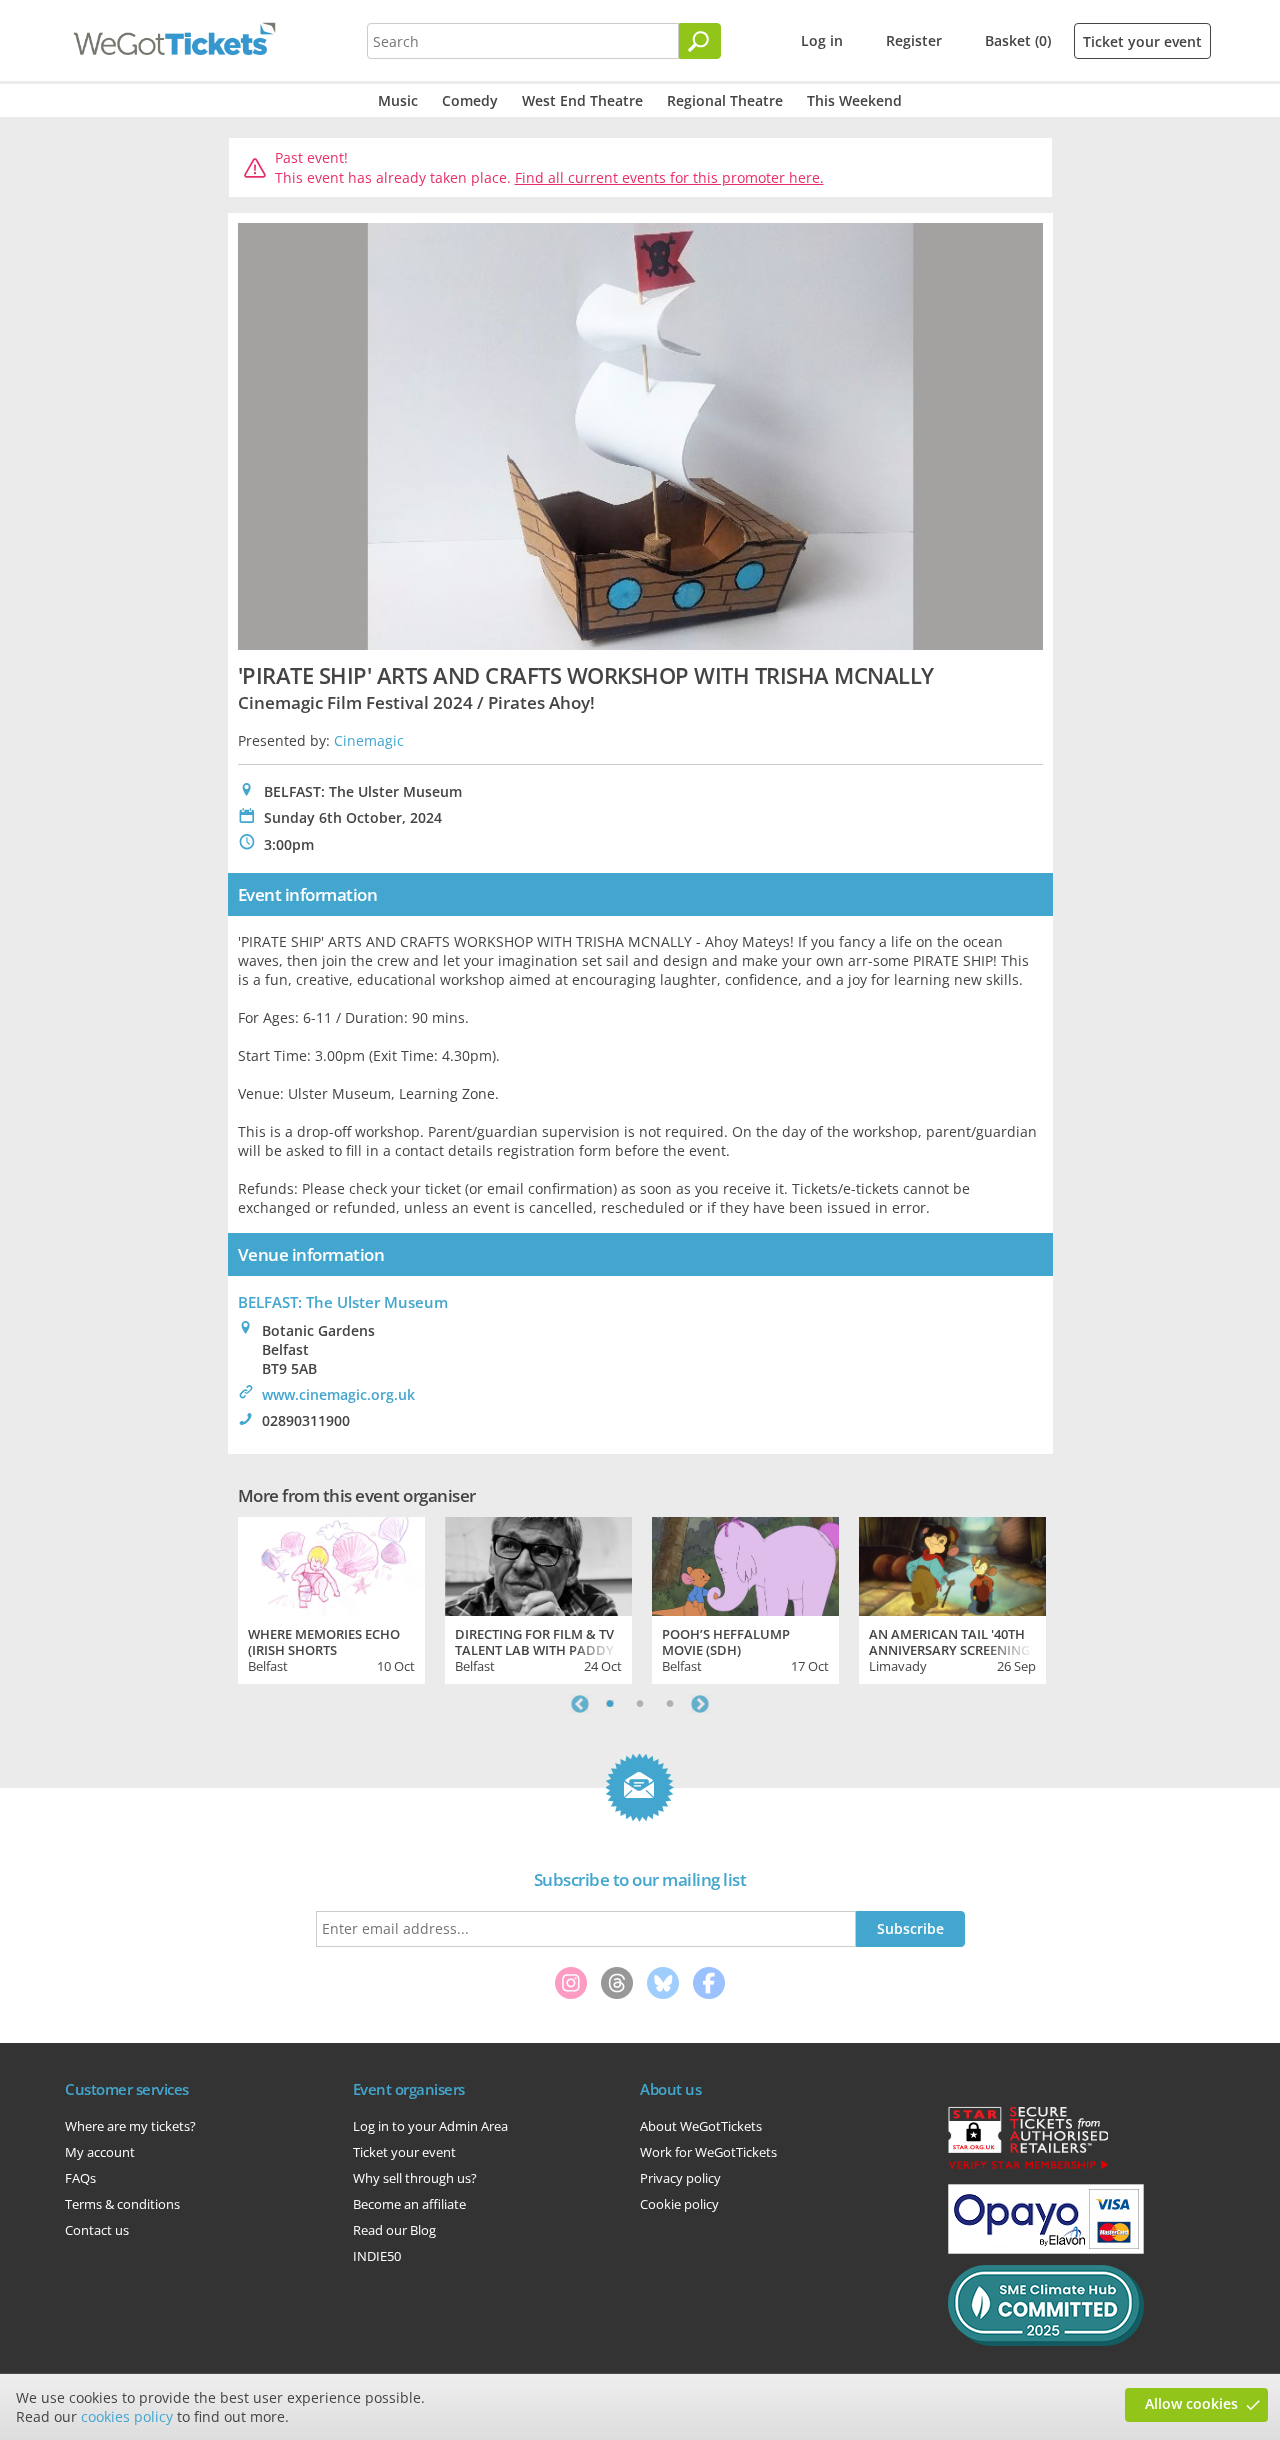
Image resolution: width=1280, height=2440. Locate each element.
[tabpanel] (331, 1598)
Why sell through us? (415, 2178)
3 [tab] (670, 1704)
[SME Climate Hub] (1046, 2341)
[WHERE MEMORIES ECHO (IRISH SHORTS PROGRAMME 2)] (331, 1564)
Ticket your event (1142, 41)
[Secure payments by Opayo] (1046, 2249)
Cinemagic (369, 740)
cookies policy (127, 2416)
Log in (822, 40)
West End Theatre (582, 100)
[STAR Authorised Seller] (1028, 2168)
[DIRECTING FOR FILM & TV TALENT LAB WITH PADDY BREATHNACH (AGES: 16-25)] (538, 1564)
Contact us (97, 2230)
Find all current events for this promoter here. (669, 177)
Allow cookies (1191, 2403)
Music (398, 100)
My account (100, 2152)
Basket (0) (1018, 40)
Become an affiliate (409, 2204)
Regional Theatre (725, 100)
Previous (580, 1704)
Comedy (470, 100)
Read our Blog (394, 2230)
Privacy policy (680, 2178)
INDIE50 (377, 2256)
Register (914, 40)
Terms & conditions (122, 2204)
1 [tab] (610, 1704)
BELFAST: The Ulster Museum (343, 1302)
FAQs (80, 2178)
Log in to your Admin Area (430, 2126)
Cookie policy (679, 2204)
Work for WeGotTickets (708, 2152)
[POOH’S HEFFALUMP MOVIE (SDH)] (745, 1564)
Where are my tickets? (130, 2126)
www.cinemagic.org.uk (338, 1394)
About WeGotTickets (701, 2126)
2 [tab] (640, 1704)
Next (700, 1704)
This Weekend (854, 100)
